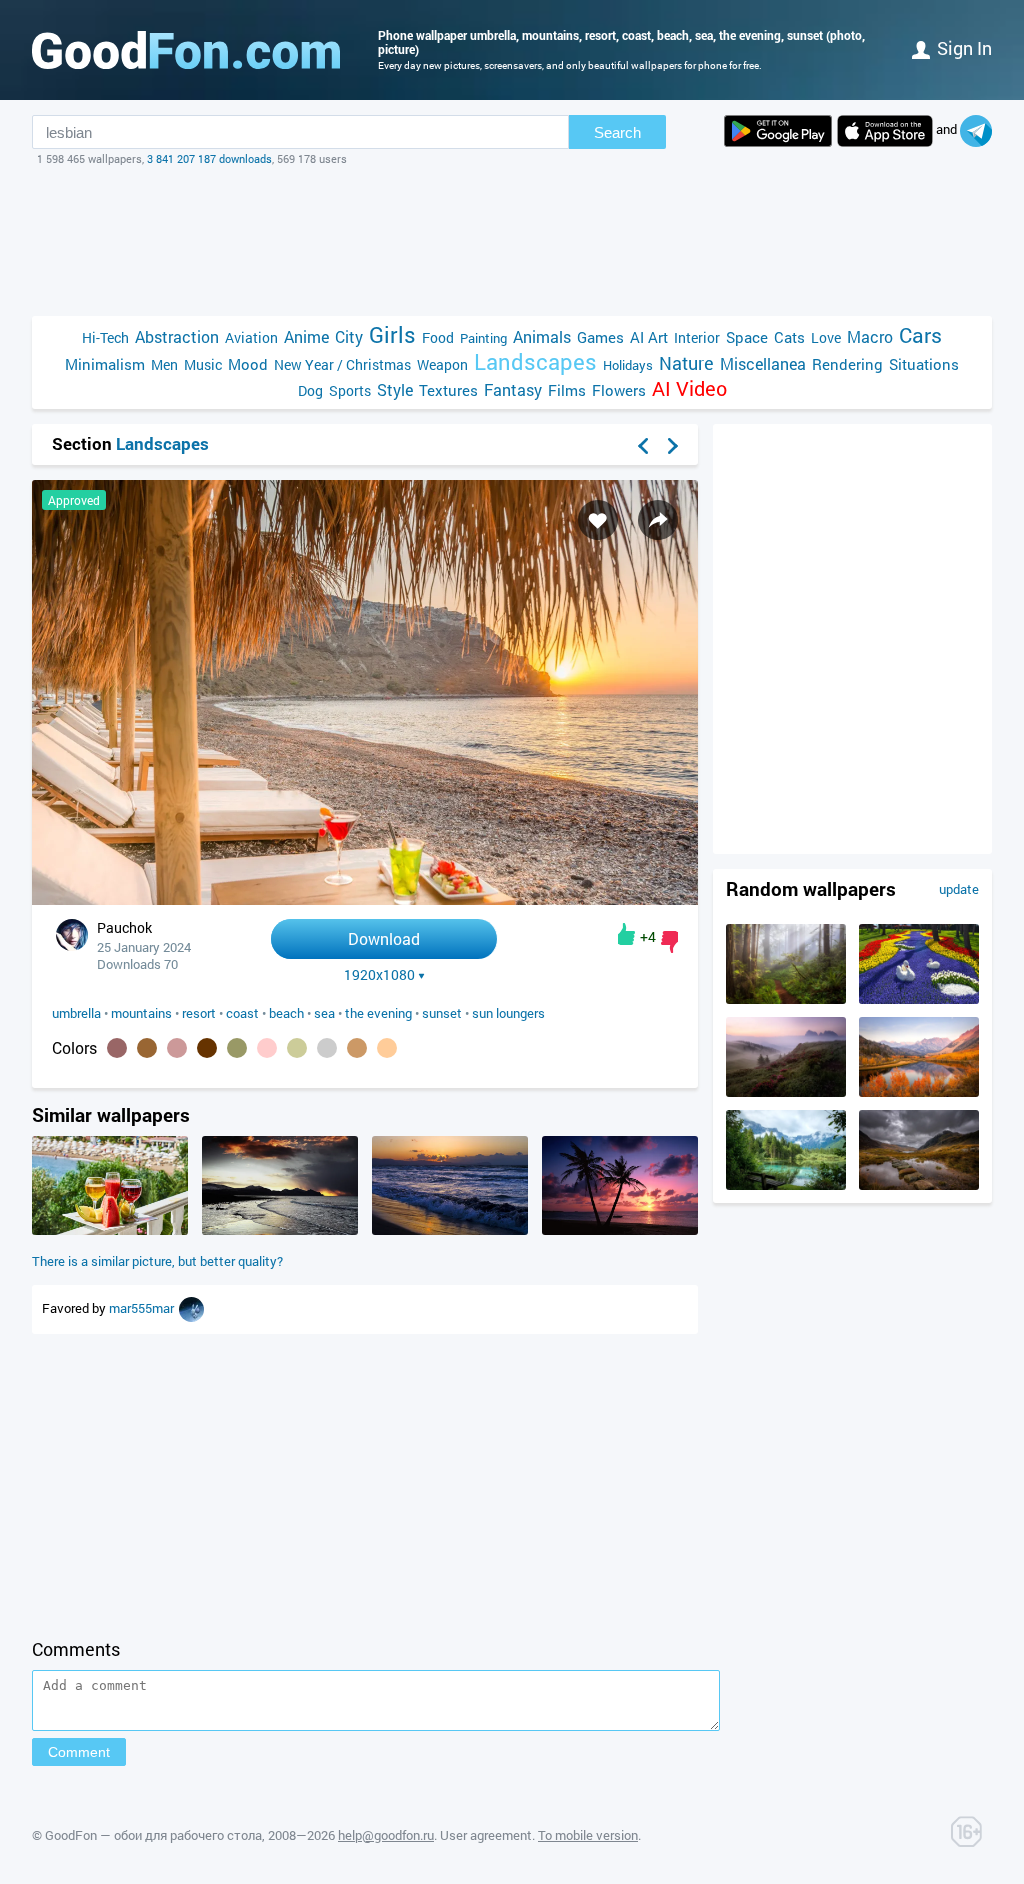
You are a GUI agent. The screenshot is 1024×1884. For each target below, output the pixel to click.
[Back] (643, 446)
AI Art (649, 337)
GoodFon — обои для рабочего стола (153, 1835)
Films (567, 390)
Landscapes (535, 361)
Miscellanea (763, 363)
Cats (789, 337)
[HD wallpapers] (778, 131)
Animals (542, 336)
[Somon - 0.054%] (357, 1048)
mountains (141, 1013)
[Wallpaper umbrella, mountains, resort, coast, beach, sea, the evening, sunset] (365, 899)
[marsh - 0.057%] (297, 1048)
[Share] (658, 520)
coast (242, 1013)
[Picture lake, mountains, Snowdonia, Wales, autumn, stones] (919, 1185)
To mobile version (588, 1835)
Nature (686, 363)
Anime (306, 336)
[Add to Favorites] (598, 520)
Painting (483, 338)
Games (600, 337)
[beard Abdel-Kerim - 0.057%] (327, 1048)
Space (747, 337)
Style (395, 389)
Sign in (964, 48)
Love (826, 337)
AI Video (689, 388)
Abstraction (177, 336)
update (959, 889)
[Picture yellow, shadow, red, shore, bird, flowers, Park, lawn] (919, 999)
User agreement (486, 1835)
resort (199, 1013)
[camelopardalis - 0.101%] (147, 1048)
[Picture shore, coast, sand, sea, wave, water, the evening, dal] (450, 1230)
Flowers (619, 390)
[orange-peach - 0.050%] (387, 1048)
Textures (448, 390)
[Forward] (673, 446)
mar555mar (143, 1308)
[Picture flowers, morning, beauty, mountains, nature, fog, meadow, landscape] (786, 1092)
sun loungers (508, 1013)
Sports (350, 390)
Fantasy (513, 389)
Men (164, 364)
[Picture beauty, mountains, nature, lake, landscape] (786, 1185)
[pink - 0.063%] (267, 1048)
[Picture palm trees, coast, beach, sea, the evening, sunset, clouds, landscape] (620, 1230)
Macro (870, 336)
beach (286, 1013)
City (349, 336)
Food (438, 337)
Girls (392, 334)
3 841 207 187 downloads (209, 158)
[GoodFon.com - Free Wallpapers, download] (186, 50)
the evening (378, 1013)
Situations (924, 364)
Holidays (628, 365)
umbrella (76, 1013)
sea (324, 1013)
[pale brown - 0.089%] (177, 1048)
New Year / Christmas (342, 364)
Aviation (251, 337)
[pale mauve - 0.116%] (117, 1048)
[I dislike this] (669, 942)
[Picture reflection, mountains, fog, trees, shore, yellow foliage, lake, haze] (919, 1092)
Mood (248, 364)
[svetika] (191, 1308)
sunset (442, 1013)
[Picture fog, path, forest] (786, 999)
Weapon (442, 364)
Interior (697, 337)
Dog (310, 390)
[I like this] (626, 934)
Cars (920, 335)
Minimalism (105, 364)
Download (384, 938)
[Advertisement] (512, 241)
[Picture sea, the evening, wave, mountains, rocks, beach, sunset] (280, 1230)
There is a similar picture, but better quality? (157, 1261)
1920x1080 (379, 975)
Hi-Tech (105, 337)
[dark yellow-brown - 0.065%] (237, 1048)
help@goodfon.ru (386, 1835)
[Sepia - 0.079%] (207, 1048)
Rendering (847, 364)
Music (203, 364)
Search (617, 132)
